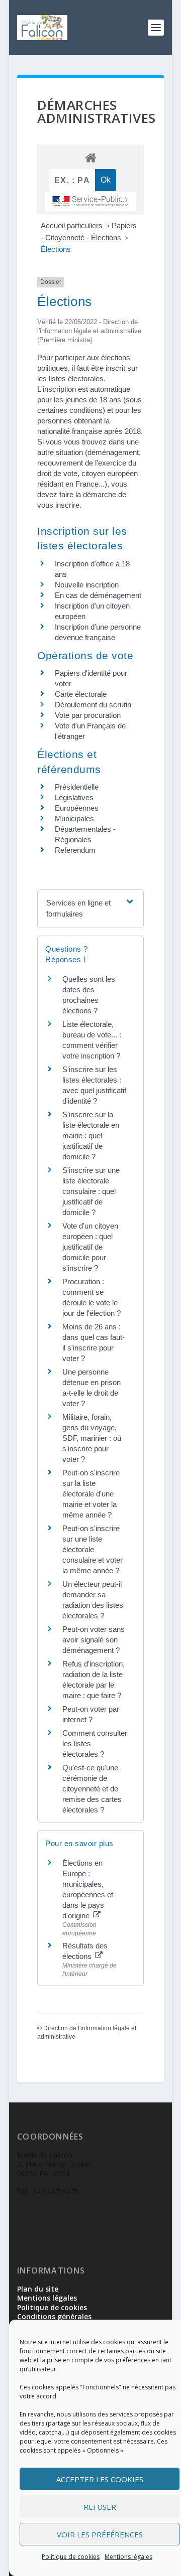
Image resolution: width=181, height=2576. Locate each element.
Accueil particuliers (73, 225)
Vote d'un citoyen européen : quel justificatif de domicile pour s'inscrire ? (90, 1247)
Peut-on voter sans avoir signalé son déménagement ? (94, 1640)
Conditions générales (54, 2316)
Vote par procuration (88, 715)
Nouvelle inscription (87, 585)
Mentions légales (128, 2557)
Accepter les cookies (100, 2479)
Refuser (100, 2507)
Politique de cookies (71, 2557)
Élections (56, 249)
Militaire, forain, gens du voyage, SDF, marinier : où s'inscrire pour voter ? (92, 1438)
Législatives (74, 797)
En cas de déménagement (98, 595)
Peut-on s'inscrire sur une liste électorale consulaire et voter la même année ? (93, 1549)
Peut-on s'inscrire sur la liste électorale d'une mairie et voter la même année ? (91, 1494)
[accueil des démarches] (90, 157)
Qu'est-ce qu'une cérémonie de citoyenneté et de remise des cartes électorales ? (92, 1789)
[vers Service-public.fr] (90, 202)
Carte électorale (81, 694)
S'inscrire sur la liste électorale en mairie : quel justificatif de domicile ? (91, 1135)
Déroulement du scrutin (93, 705)
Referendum (75, 850)
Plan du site (38, 2289)
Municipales (74, 818)
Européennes (77, 808)
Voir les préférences (100, 2534)
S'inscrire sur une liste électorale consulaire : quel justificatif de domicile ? (91, 1191)
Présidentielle (77, 787)
